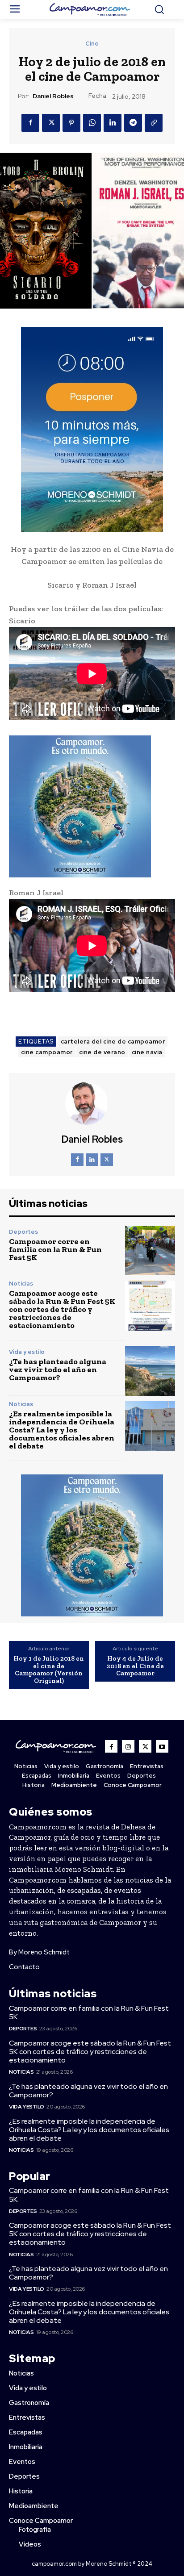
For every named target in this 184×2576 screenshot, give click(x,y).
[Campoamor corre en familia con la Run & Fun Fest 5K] (150, 1251)
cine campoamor (47, 1052)
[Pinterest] (71, 123)
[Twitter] (51, 123)
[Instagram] (128, 1746)
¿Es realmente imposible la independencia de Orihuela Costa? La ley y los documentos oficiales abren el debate (62, 1430)
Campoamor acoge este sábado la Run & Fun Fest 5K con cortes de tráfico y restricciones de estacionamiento (62, 1309)
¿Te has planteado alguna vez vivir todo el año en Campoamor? (58, 1369)
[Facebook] (30, 123)
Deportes (23, 1232)
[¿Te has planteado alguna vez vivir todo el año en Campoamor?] (150, 1371)
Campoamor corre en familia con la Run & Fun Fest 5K (55, 1249)
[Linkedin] (113, 123)
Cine (92, 44)
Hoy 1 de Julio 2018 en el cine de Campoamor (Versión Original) (49, 1670)
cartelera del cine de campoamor (113, 1042)
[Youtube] (162, 1746)
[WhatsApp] (92, 123)
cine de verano (102, 1052)
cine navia (147, 1052)
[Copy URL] (154, 123)
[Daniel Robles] (92, 1103)
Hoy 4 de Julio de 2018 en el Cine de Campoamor (135, 1666)
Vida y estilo (27, 1352)
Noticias (21, 1284)
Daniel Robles (53, 96)
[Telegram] (133, 123)
